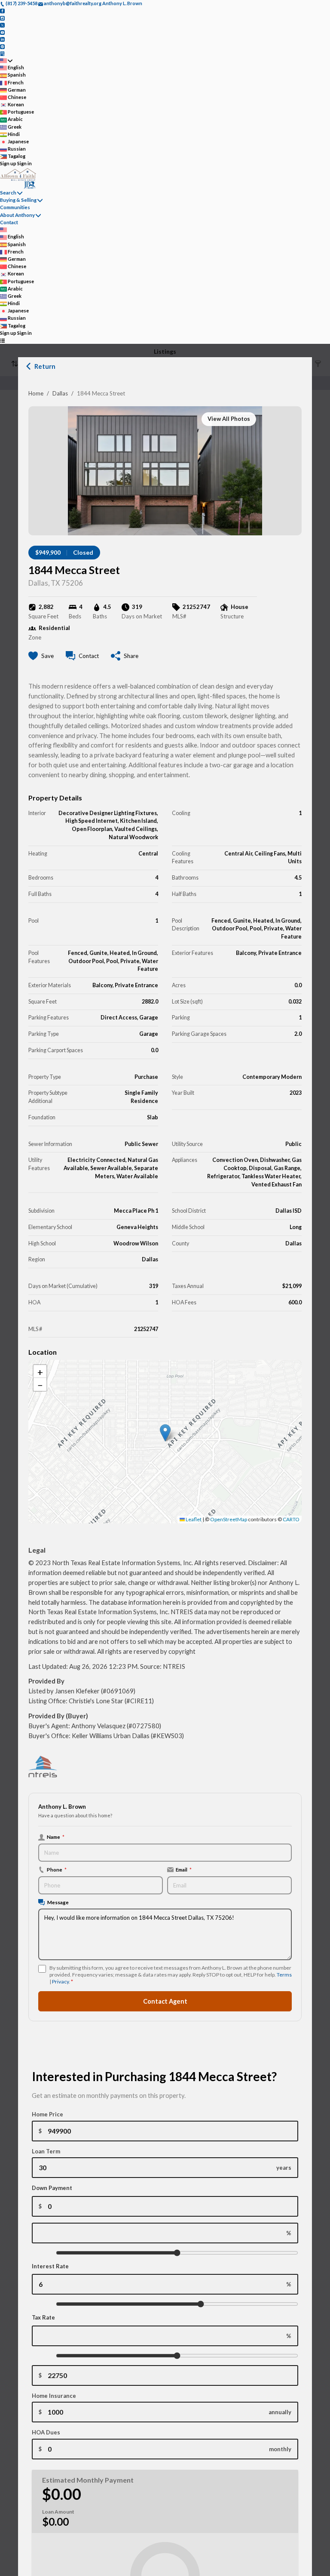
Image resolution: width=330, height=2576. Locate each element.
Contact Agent (165, 2001)
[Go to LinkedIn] (2, 39)
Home (36, 393)
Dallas (60, 393)
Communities (15, 207)
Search (8, 193)
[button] (165, 1433)
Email (184, 1869)
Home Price (47, 2114)
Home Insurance (54, 2396)
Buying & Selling (18, 200)
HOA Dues (46, 2432)
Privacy (60, 1981)
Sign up (8, 163)
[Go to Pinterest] (2, 46)
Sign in (24, 163)
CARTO (291, 1519)
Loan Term (46, 2151)
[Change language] (6, 60)
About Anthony (17, 215)
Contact (9, 222)
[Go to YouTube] (2, 32)
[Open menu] (2, 340)
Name (56, 1837)
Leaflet (193, 1519)
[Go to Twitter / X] (2, 25)
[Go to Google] (2, 53)
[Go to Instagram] (2, 17)
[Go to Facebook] (2, 11)
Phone (57, 1869)
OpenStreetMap (229, 1519)
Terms (284, 1975)
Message (58, 1902)
